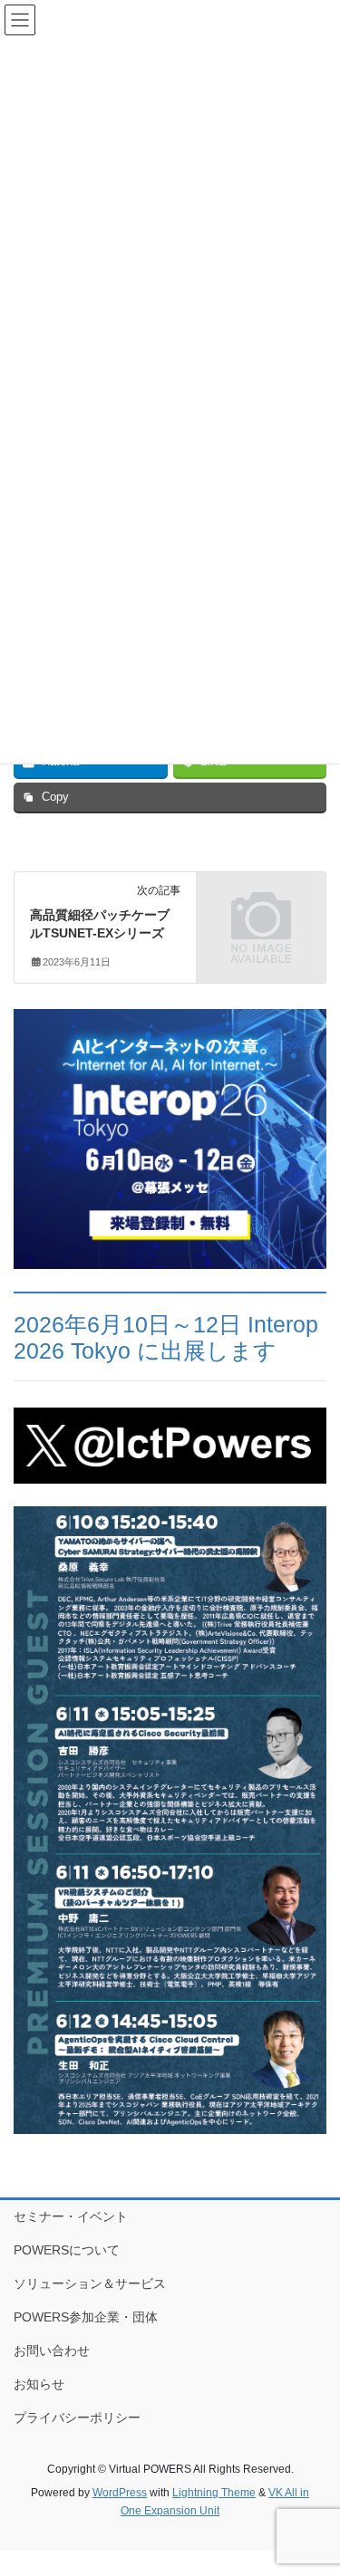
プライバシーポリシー (77, 2417)
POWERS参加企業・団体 (86, 2317)
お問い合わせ (52, 2350)
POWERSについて (67, 2250)
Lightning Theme (214, 2493)
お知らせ (39, 2384)
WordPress (120, 2493)
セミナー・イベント (71, 2216)
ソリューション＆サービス (90, 2283)
